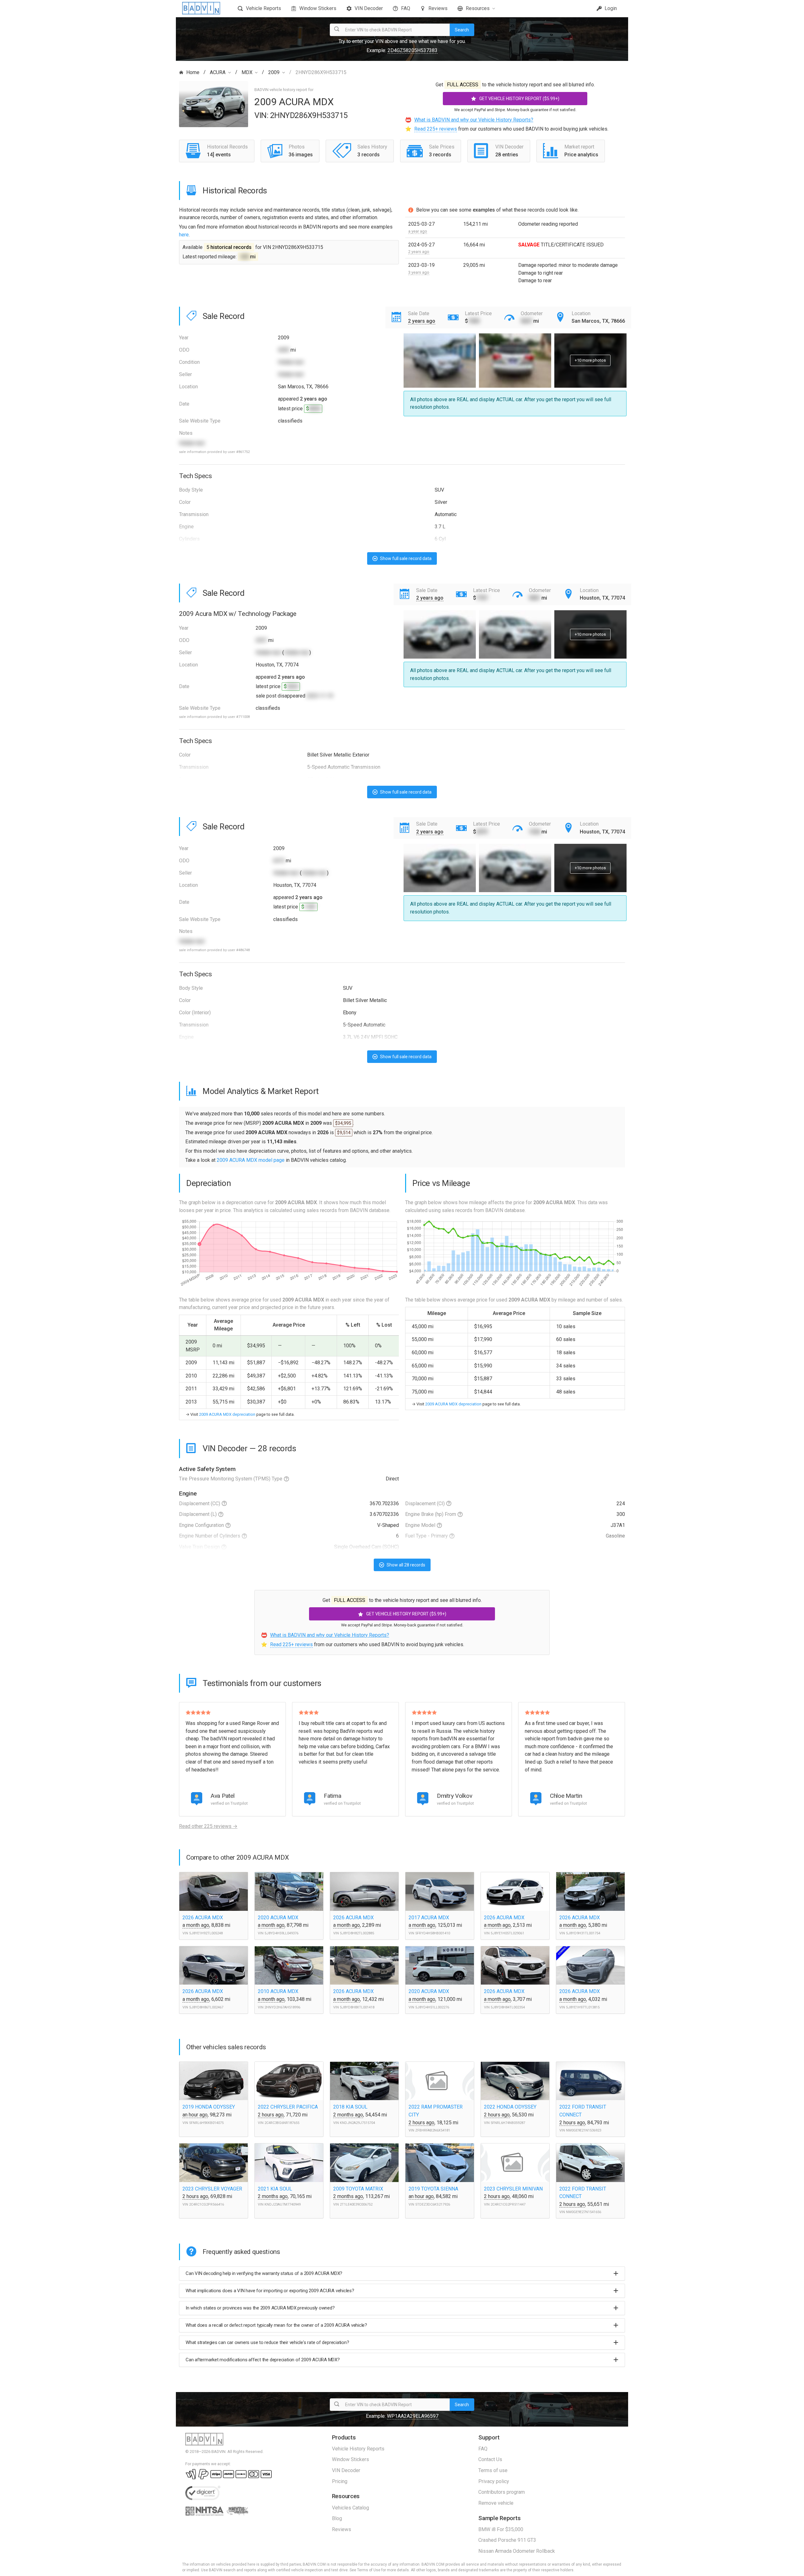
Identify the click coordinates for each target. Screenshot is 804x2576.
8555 (315, 409)
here (184, 235)
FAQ (406, 8)
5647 (526, 321)
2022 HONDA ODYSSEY (510, 2107)
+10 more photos (590, 360)
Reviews (438, 8)
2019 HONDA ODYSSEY (209, 2107)
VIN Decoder (369, 8)
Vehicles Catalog (350, 2508)
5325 (292, 686)
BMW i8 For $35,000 (501, 2529)
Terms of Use (369, 2570)
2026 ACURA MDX (203, 1918)
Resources (478, 8)
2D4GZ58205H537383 (413, 50)
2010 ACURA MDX (278, 1991)
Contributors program (502, 2492)
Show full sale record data (405, 558)
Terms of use (493, 2470)
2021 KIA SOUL (275, 2189)
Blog (337, 2518)
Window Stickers (318, 8)
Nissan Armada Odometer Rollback (517, 2551)
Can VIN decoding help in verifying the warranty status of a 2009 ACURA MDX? (264, 2273)
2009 (274, 72)
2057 (261, 640)
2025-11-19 (320, 696)
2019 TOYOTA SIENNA (433, 2189)
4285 (284, 350)
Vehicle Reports (263, 8)
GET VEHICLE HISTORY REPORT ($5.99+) (519, 99)
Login (610, 8)
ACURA (218, 72)
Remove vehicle (496, 2503)
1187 (310, 907)
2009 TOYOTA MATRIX (358, 2189)
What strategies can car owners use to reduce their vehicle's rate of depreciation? (267, 2342)
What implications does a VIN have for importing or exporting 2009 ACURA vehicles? (270, 2291)
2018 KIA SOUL (350, 2107)
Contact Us (490, 2459)
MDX (247, 72)
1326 (535, 832)
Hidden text (291, 362)
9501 (535, 598)
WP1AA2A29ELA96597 (413, 2416)
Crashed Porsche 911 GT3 (507, 2540)
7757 (482, 598)
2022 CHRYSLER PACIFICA (288, 2107)
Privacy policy (494, 2481)
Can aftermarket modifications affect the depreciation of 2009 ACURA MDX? (263, 2360)
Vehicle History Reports (358, 2449)
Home (193, 72)
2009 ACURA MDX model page (251, 1160)
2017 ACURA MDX (429, 1918)
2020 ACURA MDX (278, 1918)
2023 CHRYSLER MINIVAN (513, 2189)
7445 (474, 321)
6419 (279, 861)
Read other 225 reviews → (208, 1826)
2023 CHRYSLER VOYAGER (212, 2189)
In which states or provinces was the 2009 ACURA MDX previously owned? (260, 2308)
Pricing (340, 2481)
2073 (482, 832)
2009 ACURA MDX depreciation (227, 1414)
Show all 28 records (405, 1565)
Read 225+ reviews (436, 129)
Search (462, 30)
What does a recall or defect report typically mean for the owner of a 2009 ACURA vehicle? (276, 2325)
